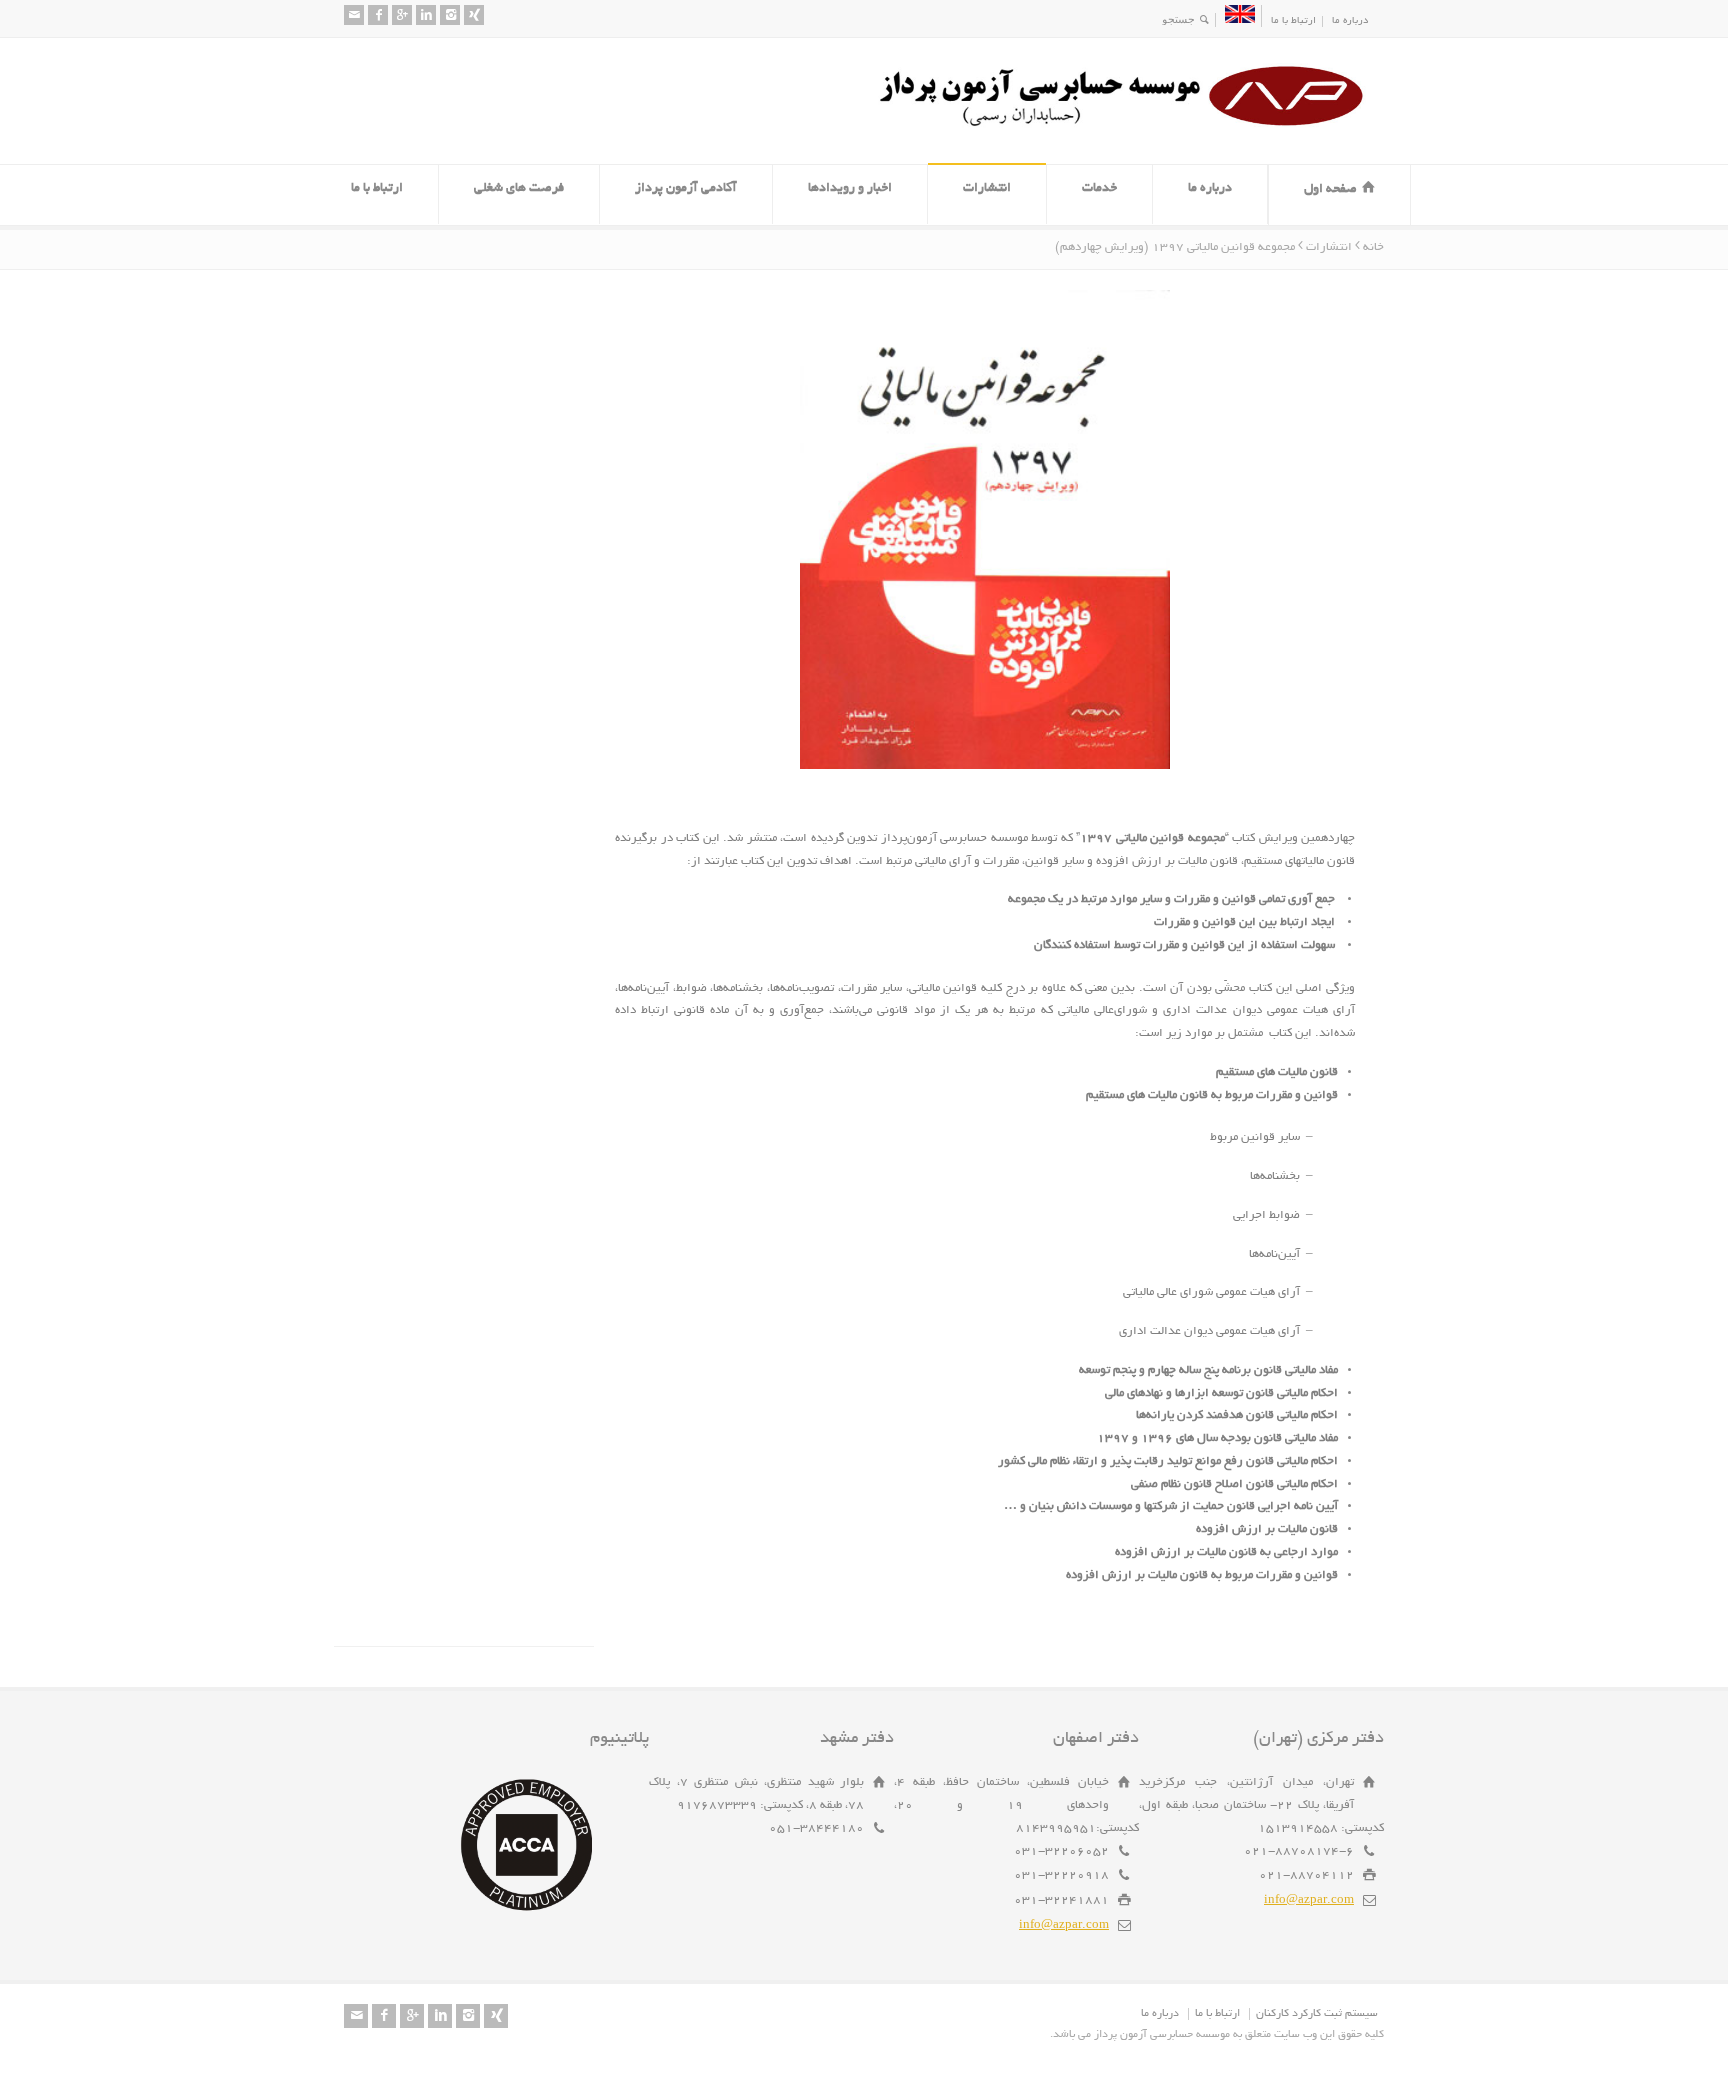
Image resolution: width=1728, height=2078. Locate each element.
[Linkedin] (426, 15)
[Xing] (474, 15)
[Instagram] (450, 15)
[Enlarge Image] (970, 291)
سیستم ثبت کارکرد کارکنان (1317, 2014)
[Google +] (402, 15)
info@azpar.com (1309, 1900)
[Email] (354, 15)
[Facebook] (378, 15)
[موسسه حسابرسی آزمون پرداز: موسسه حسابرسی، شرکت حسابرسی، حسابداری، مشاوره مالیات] (1129, 126)
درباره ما (1350, 21)
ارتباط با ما (1293, 21)
